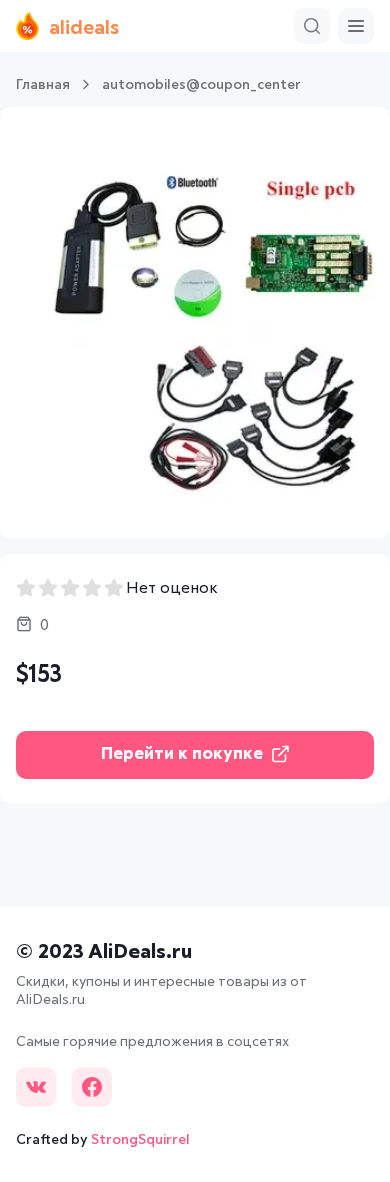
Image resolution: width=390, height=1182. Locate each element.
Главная (43, 85)
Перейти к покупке (182, 754)
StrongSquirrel (140, 1140)
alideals (84, 28)
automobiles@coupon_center (201, 85)
